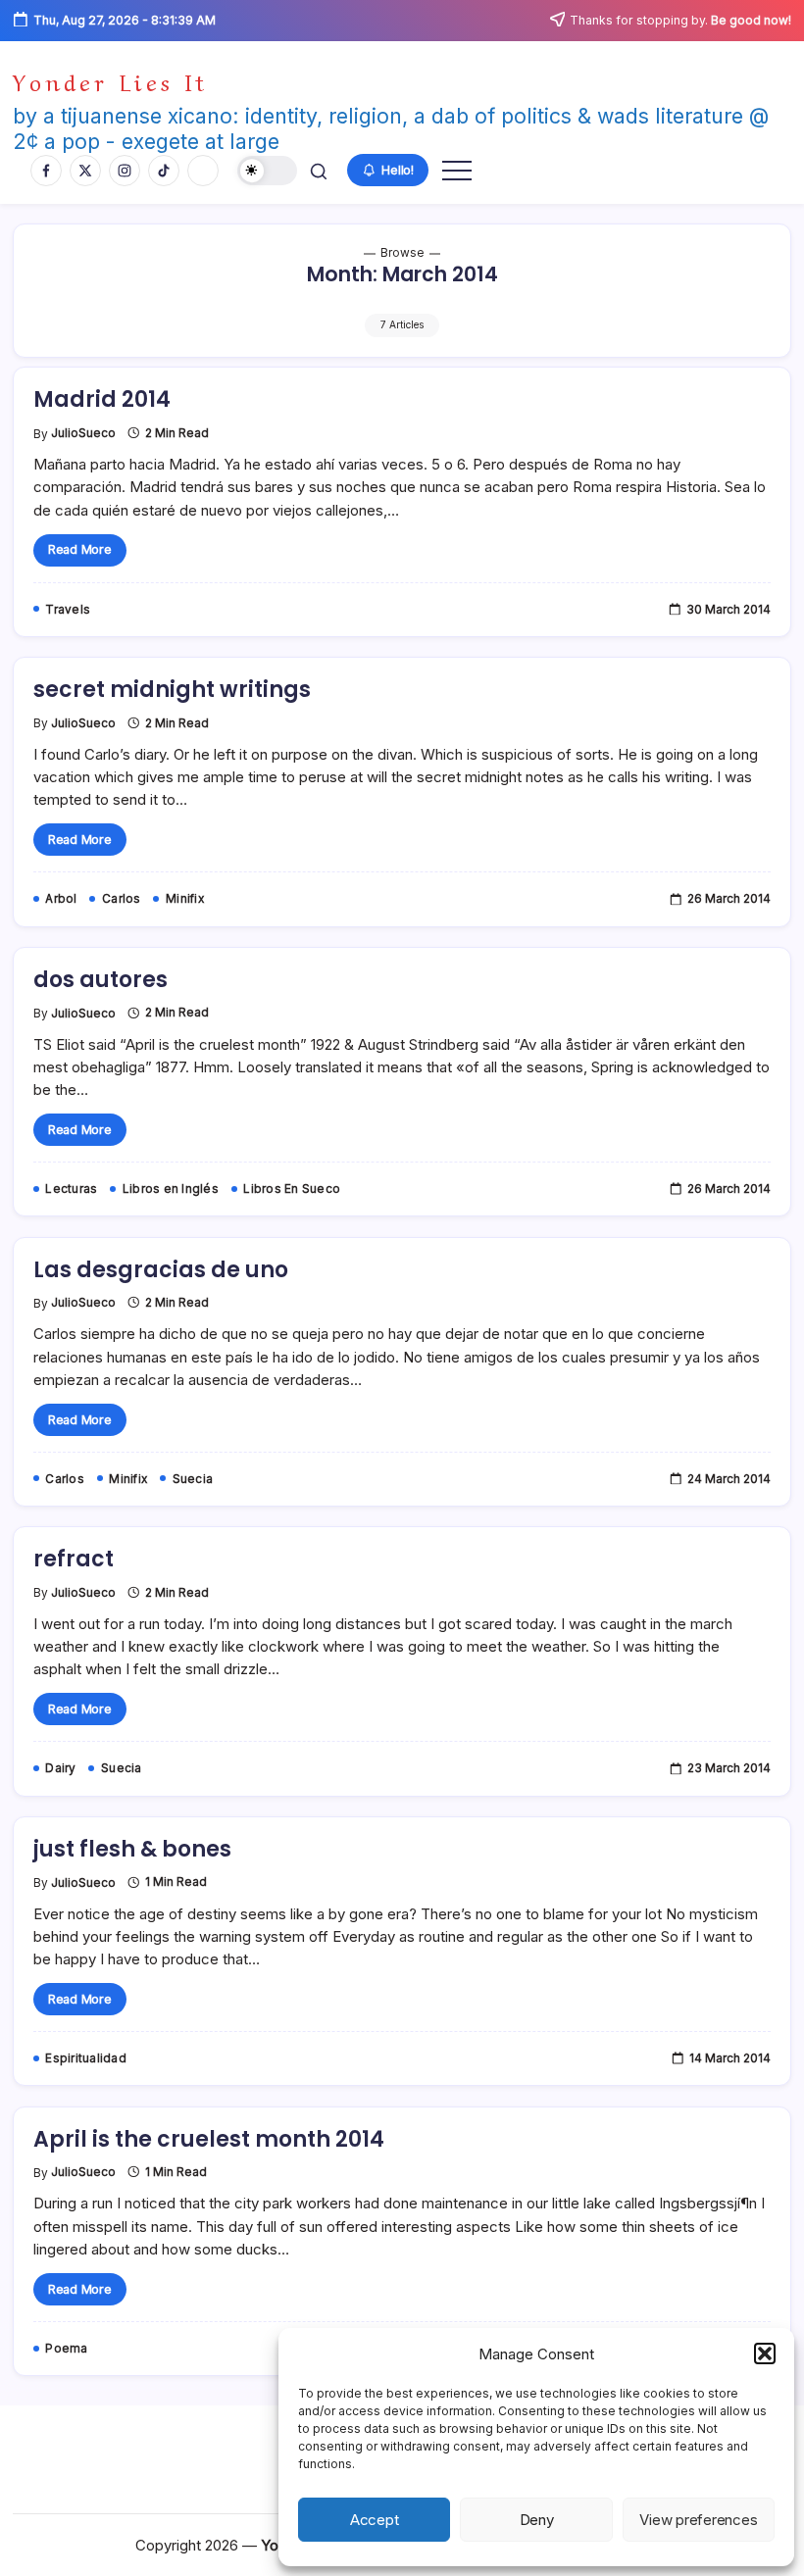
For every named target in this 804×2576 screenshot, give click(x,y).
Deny (537, 2520)
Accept (375, 2520)
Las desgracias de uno (161, 1270)
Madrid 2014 (102, 399)
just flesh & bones (132, 1849)
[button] (765, 2353)
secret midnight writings (172, 690)
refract (74, 1559)
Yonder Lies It (110, 80)
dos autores (100, 980)
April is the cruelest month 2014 (209, 2139)
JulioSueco (83, 433)
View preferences (698, 2520)
